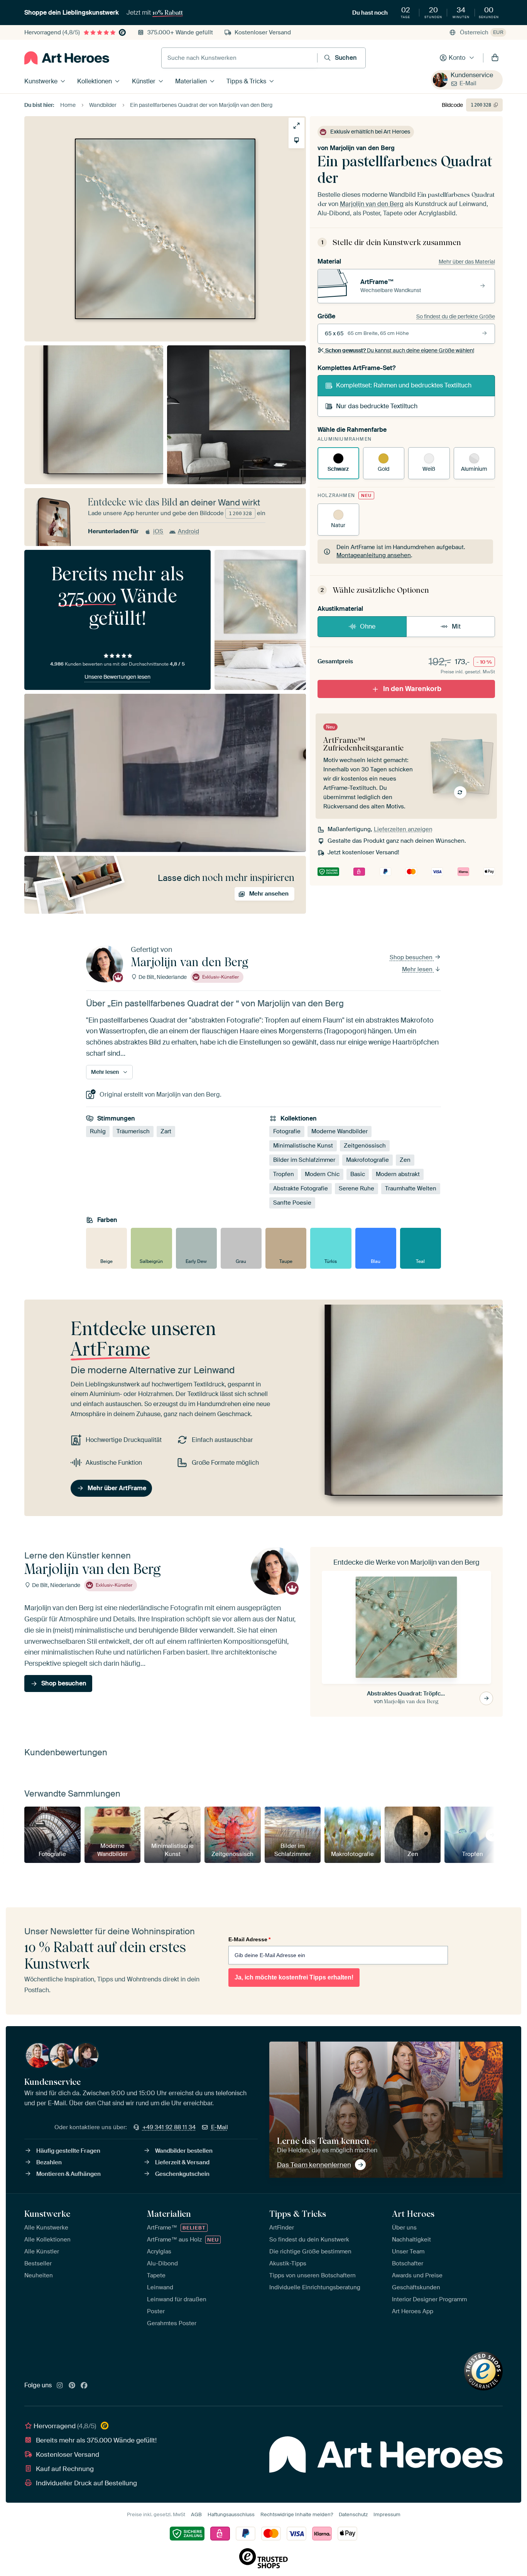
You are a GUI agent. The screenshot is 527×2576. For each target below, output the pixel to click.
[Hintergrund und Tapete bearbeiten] (296, 140)
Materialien (191, 81)
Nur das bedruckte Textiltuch (377, 406)
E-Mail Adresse (249, 1939)
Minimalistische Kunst (303, 1146)
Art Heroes (413, 2214)
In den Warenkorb (412, 689)
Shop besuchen (412, 957)
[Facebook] (84, 2386)
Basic (358, 1175)
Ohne (368, 626)
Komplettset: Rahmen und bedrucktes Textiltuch (404, 385)
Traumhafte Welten (411, 1189)
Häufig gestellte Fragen (68, 2151)
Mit (456, 626)
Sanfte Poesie (292, 1203)
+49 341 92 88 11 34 (169, 2127)
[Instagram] (60, 2386)
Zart (166, 1132)
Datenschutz (353, 2514)
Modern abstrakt (398, 1175)
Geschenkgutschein (182, 2174)
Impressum (387, 2514)
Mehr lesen (418, 969)
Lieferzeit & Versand (182, 2162)
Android (188, 531)
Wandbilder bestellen (184, 2151)
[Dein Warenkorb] (495, 58)
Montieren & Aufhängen (68, 2174)
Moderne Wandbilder (340, 1132)
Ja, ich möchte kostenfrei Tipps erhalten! (294, 1977)
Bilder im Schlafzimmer (304, 1160)
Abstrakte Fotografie (301, 1189)
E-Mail (468, 83)
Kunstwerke (41, 81)
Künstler (144, 81)
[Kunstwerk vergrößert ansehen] (296, 126)
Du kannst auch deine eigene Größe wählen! (400, 350)
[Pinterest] (72, 2386)
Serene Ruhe (356, 1189)
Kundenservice (472, 75)
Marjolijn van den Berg (362, 148)
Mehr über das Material (467, 262)
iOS (158, 531)
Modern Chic (322, 1175)
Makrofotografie (367, 1160)
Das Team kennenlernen (314, 2165)
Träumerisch (133, 1132)
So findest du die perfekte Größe (456, 316)
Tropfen (284, 1175)
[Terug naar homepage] (67, 58)
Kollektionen (95, 81)
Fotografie (287, 1132)
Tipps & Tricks (246, 81)
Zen (405, 1160)
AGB (196, 2514)
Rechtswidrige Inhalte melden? (297, 2514)
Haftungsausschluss (231, 2514)
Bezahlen (49, 2162)
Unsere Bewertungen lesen (117, 677)
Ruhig (98, 1132)
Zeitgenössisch (365, 1146)
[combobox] (239, 58)
